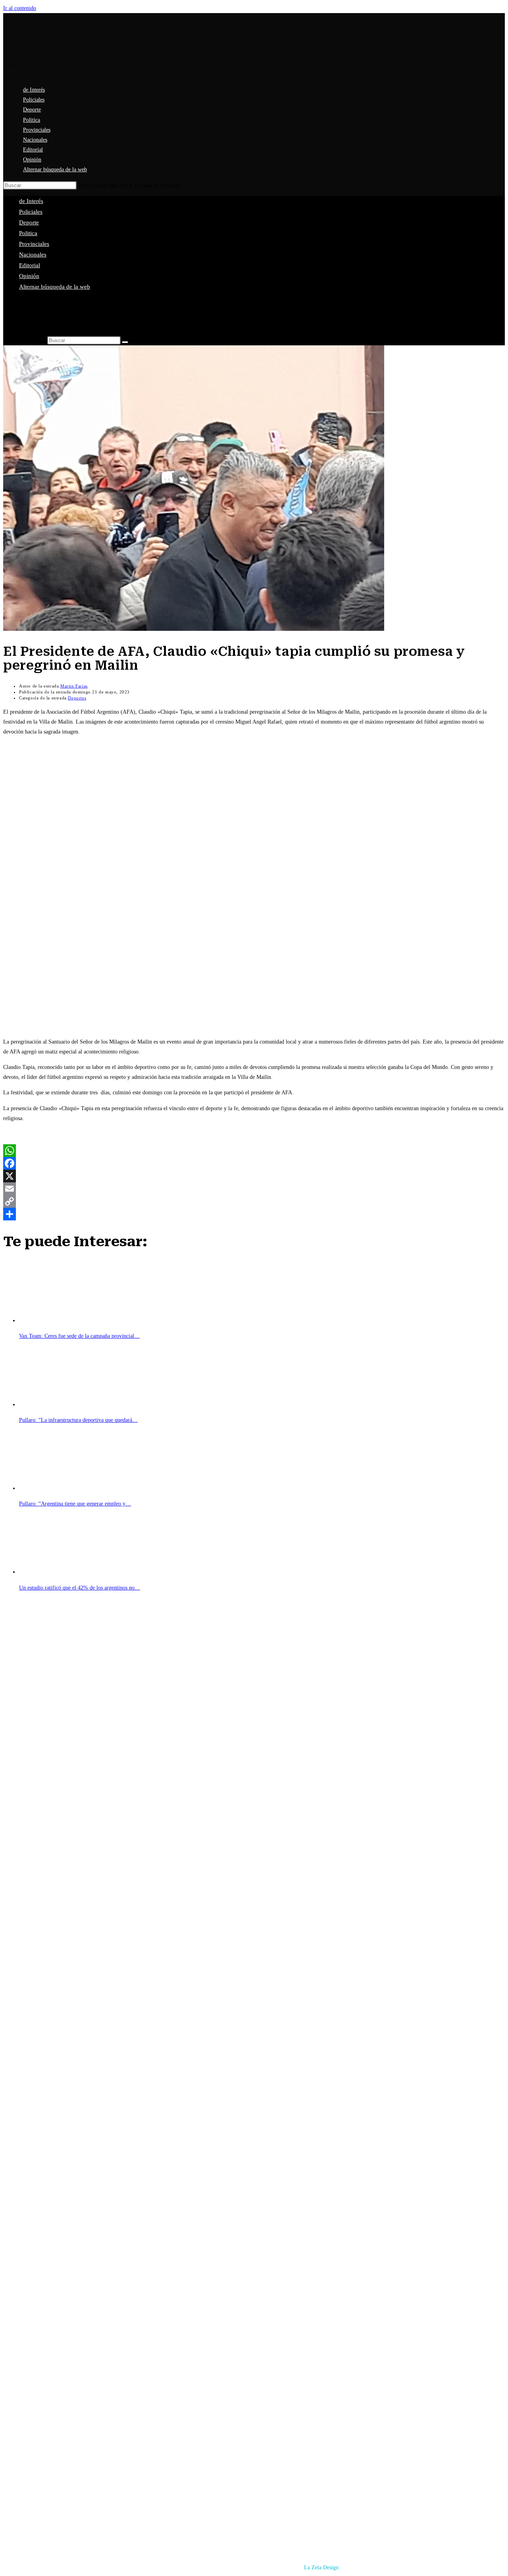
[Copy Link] (254, 1201)
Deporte (29, 222)
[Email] (254, 1189)
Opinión (29, 276)
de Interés (31, 201)
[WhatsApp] (254, 1151)
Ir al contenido (20, 8)
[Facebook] (254, 1163)
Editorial (30, 265)
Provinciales (34, 244)
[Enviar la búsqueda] (125, 342)
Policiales (31, 212)
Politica (28, 233)
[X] (254, 1176)
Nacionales (33, 255)
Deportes (77, 698)
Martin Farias (74, 686)
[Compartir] (254, 1214)
